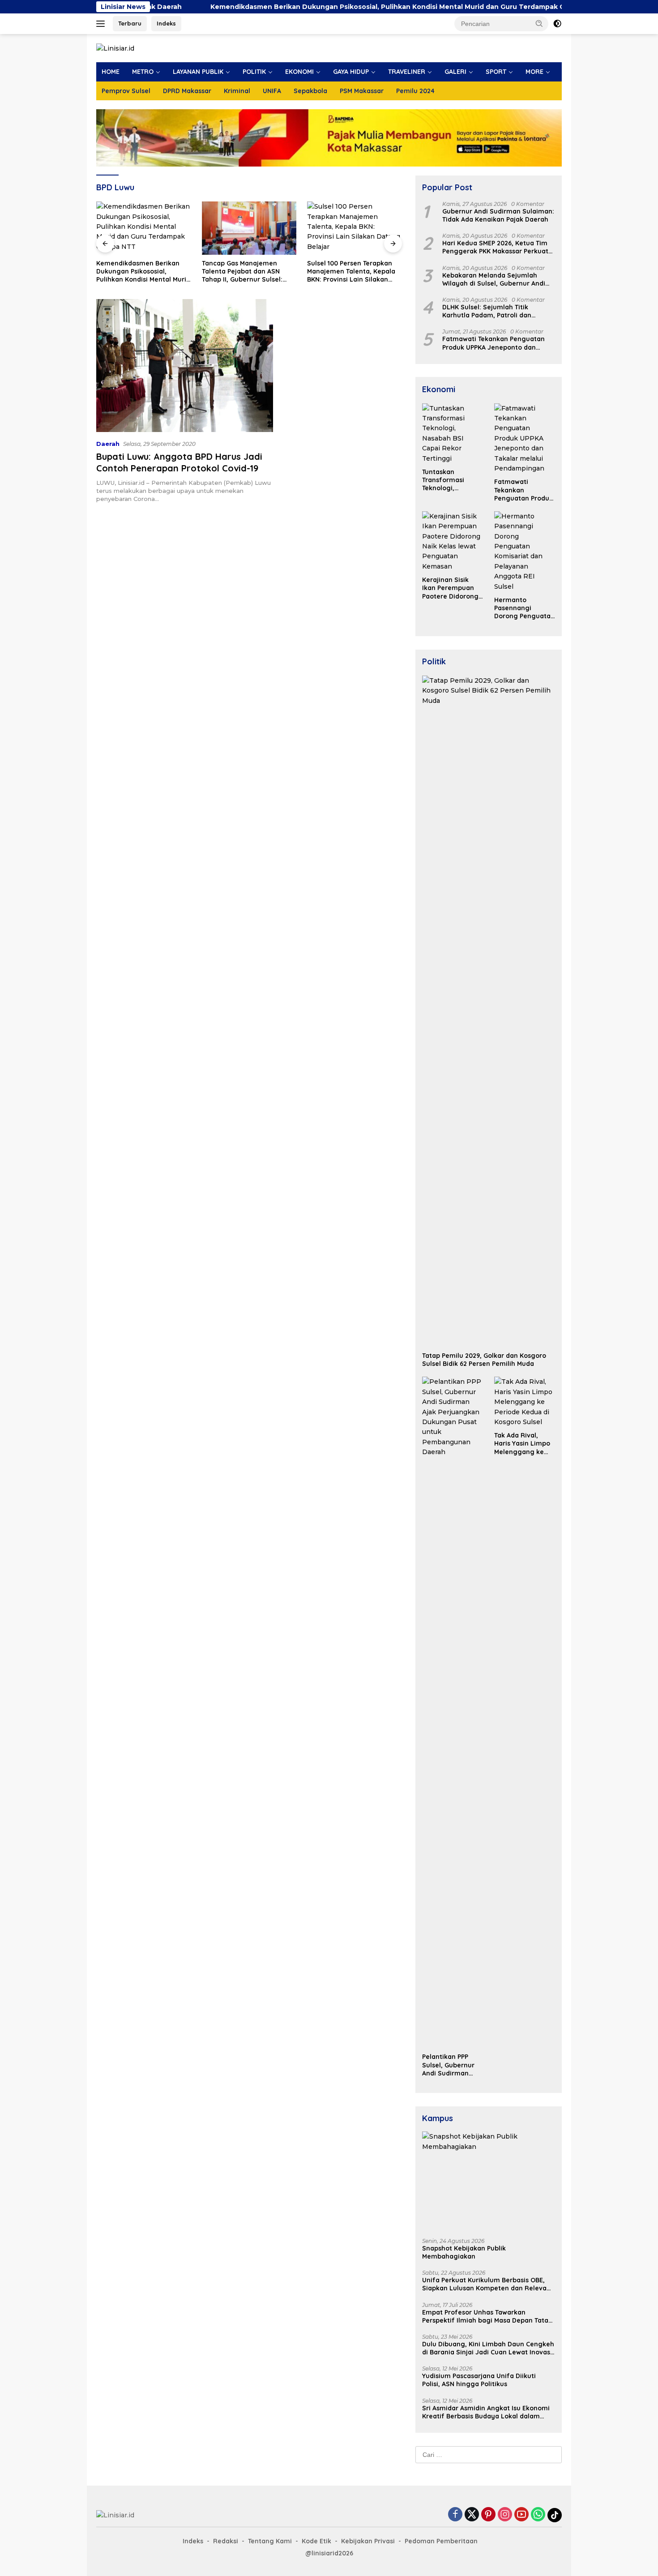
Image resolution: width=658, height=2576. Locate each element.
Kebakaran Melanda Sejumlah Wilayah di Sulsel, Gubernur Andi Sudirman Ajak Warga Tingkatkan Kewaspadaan (496, 279)
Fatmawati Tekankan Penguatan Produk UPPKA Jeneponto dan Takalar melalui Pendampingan (493, 343)
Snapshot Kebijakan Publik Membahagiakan (464, 2252)
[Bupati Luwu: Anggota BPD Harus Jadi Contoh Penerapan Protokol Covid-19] (185, 365)
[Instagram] (505, 2515)
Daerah (108, 444)
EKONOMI (299, 72)
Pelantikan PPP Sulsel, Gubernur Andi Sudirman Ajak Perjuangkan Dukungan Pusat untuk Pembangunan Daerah (450, 2065)
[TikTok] (555, 2515)
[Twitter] (472, 2515)
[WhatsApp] (538, 2515)
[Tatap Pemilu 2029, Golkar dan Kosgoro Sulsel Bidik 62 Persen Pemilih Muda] (489, 1011)
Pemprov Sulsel (126, 91)
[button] (539, 23)
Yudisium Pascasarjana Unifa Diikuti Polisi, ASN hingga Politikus (479, 2380)
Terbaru (130, 23)
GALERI (455, 72)
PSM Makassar (362, 91)
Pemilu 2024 (415, 91)
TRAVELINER (407, 72)
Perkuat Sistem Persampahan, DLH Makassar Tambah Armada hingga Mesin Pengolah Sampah (398, 272)
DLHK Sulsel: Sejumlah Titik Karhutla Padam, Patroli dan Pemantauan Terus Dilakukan (488, 311)
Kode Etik (316, 2541)
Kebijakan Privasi (368, 2541)
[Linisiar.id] (115, 48)
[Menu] (102, 24)
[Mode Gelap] (557, 24)
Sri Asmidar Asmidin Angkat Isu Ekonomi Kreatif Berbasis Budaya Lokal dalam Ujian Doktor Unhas (486, 2412)
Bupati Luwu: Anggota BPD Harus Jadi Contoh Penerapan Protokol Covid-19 (179, 462)
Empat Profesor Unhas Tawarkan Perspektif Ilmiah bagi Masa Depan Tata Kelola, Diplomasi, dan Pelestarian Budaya (485, 2316)
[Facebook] (455, 2515)
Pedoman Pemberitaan (441, 2541)
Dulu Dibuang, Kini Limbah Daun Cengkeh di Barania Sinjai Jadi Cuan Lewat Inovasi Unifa (488, 2348)
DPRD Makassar (187, 91)
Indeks (166, 23)
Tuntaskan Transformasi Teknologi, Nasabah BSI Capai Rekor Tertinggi (452, 480)
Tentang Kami (270, 2541)
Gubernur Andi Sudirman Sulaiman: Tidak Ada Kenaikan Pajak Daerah (498, 215)
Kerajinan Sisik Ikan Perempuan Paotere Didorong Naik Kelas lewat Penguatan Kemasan (450, 588)
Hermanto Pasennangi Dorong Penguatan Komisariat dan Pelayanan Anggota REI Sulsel (524, 608)
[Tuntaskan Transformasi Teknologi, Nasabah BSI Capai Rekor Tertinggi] (453, 433)
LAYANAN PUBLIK (198, 72)
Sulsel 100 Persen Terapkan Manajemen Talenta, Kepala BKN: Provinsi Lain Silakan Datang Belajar (291, 272)
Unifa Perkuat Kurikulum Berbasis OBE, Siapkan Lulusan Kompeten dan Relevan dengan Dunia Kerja (486, 2284)
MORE (534, 72)
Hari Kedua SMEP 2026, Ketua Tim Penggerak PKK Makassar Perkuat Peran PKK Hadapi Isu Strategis (495, 247)
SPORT (496, 72)
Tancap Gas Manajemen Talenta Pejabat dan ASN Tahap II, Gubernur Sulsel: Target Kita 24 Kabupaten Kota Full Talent (182, 272)
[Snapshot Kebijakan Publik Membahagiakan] (489, 2181)
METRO (143, 72)
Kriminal (237, 91)
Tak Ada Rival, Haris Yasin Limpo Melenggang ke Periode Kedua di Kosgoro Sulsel (522, 1444)
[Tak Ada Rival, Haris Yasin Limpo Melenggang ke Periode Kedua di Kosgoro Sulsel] (525, 1402)
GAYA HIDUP (351, 72)
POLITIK (254, 72)
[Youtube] (521, 2515)
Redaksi (226, 2541)
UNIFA (272, 91)
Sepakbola (310, 91)
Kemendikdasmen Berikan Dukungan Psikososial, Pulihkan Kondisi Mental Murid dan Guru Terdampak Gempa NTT (325, 7)
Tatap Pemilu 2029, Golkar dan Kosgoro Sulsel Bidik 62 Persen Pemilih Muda (484, 1360)
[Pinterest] (488, 2515)
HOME (111, 72)
